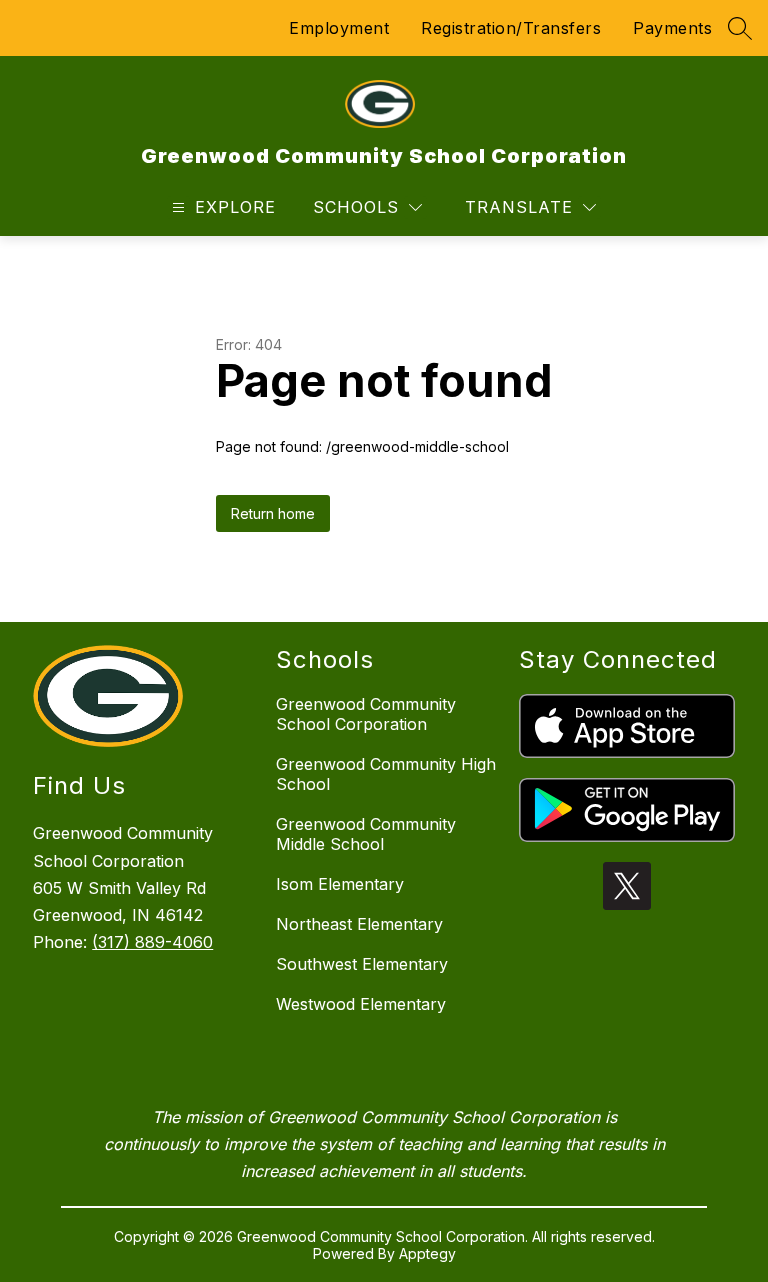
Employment (339, 28)
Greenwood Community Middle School (366, 834)
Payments (672, 28)
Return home (273, 513)
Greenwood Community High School (386, 774)
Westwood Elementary (361, 1004)
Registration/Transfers (511, 28)
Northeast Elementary (359, 924)
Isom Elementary (340, 884)
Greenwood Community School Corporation (366, 714)
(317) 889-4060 (152, 942)
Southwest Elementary (362, 964)
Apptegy (427, 1253)
